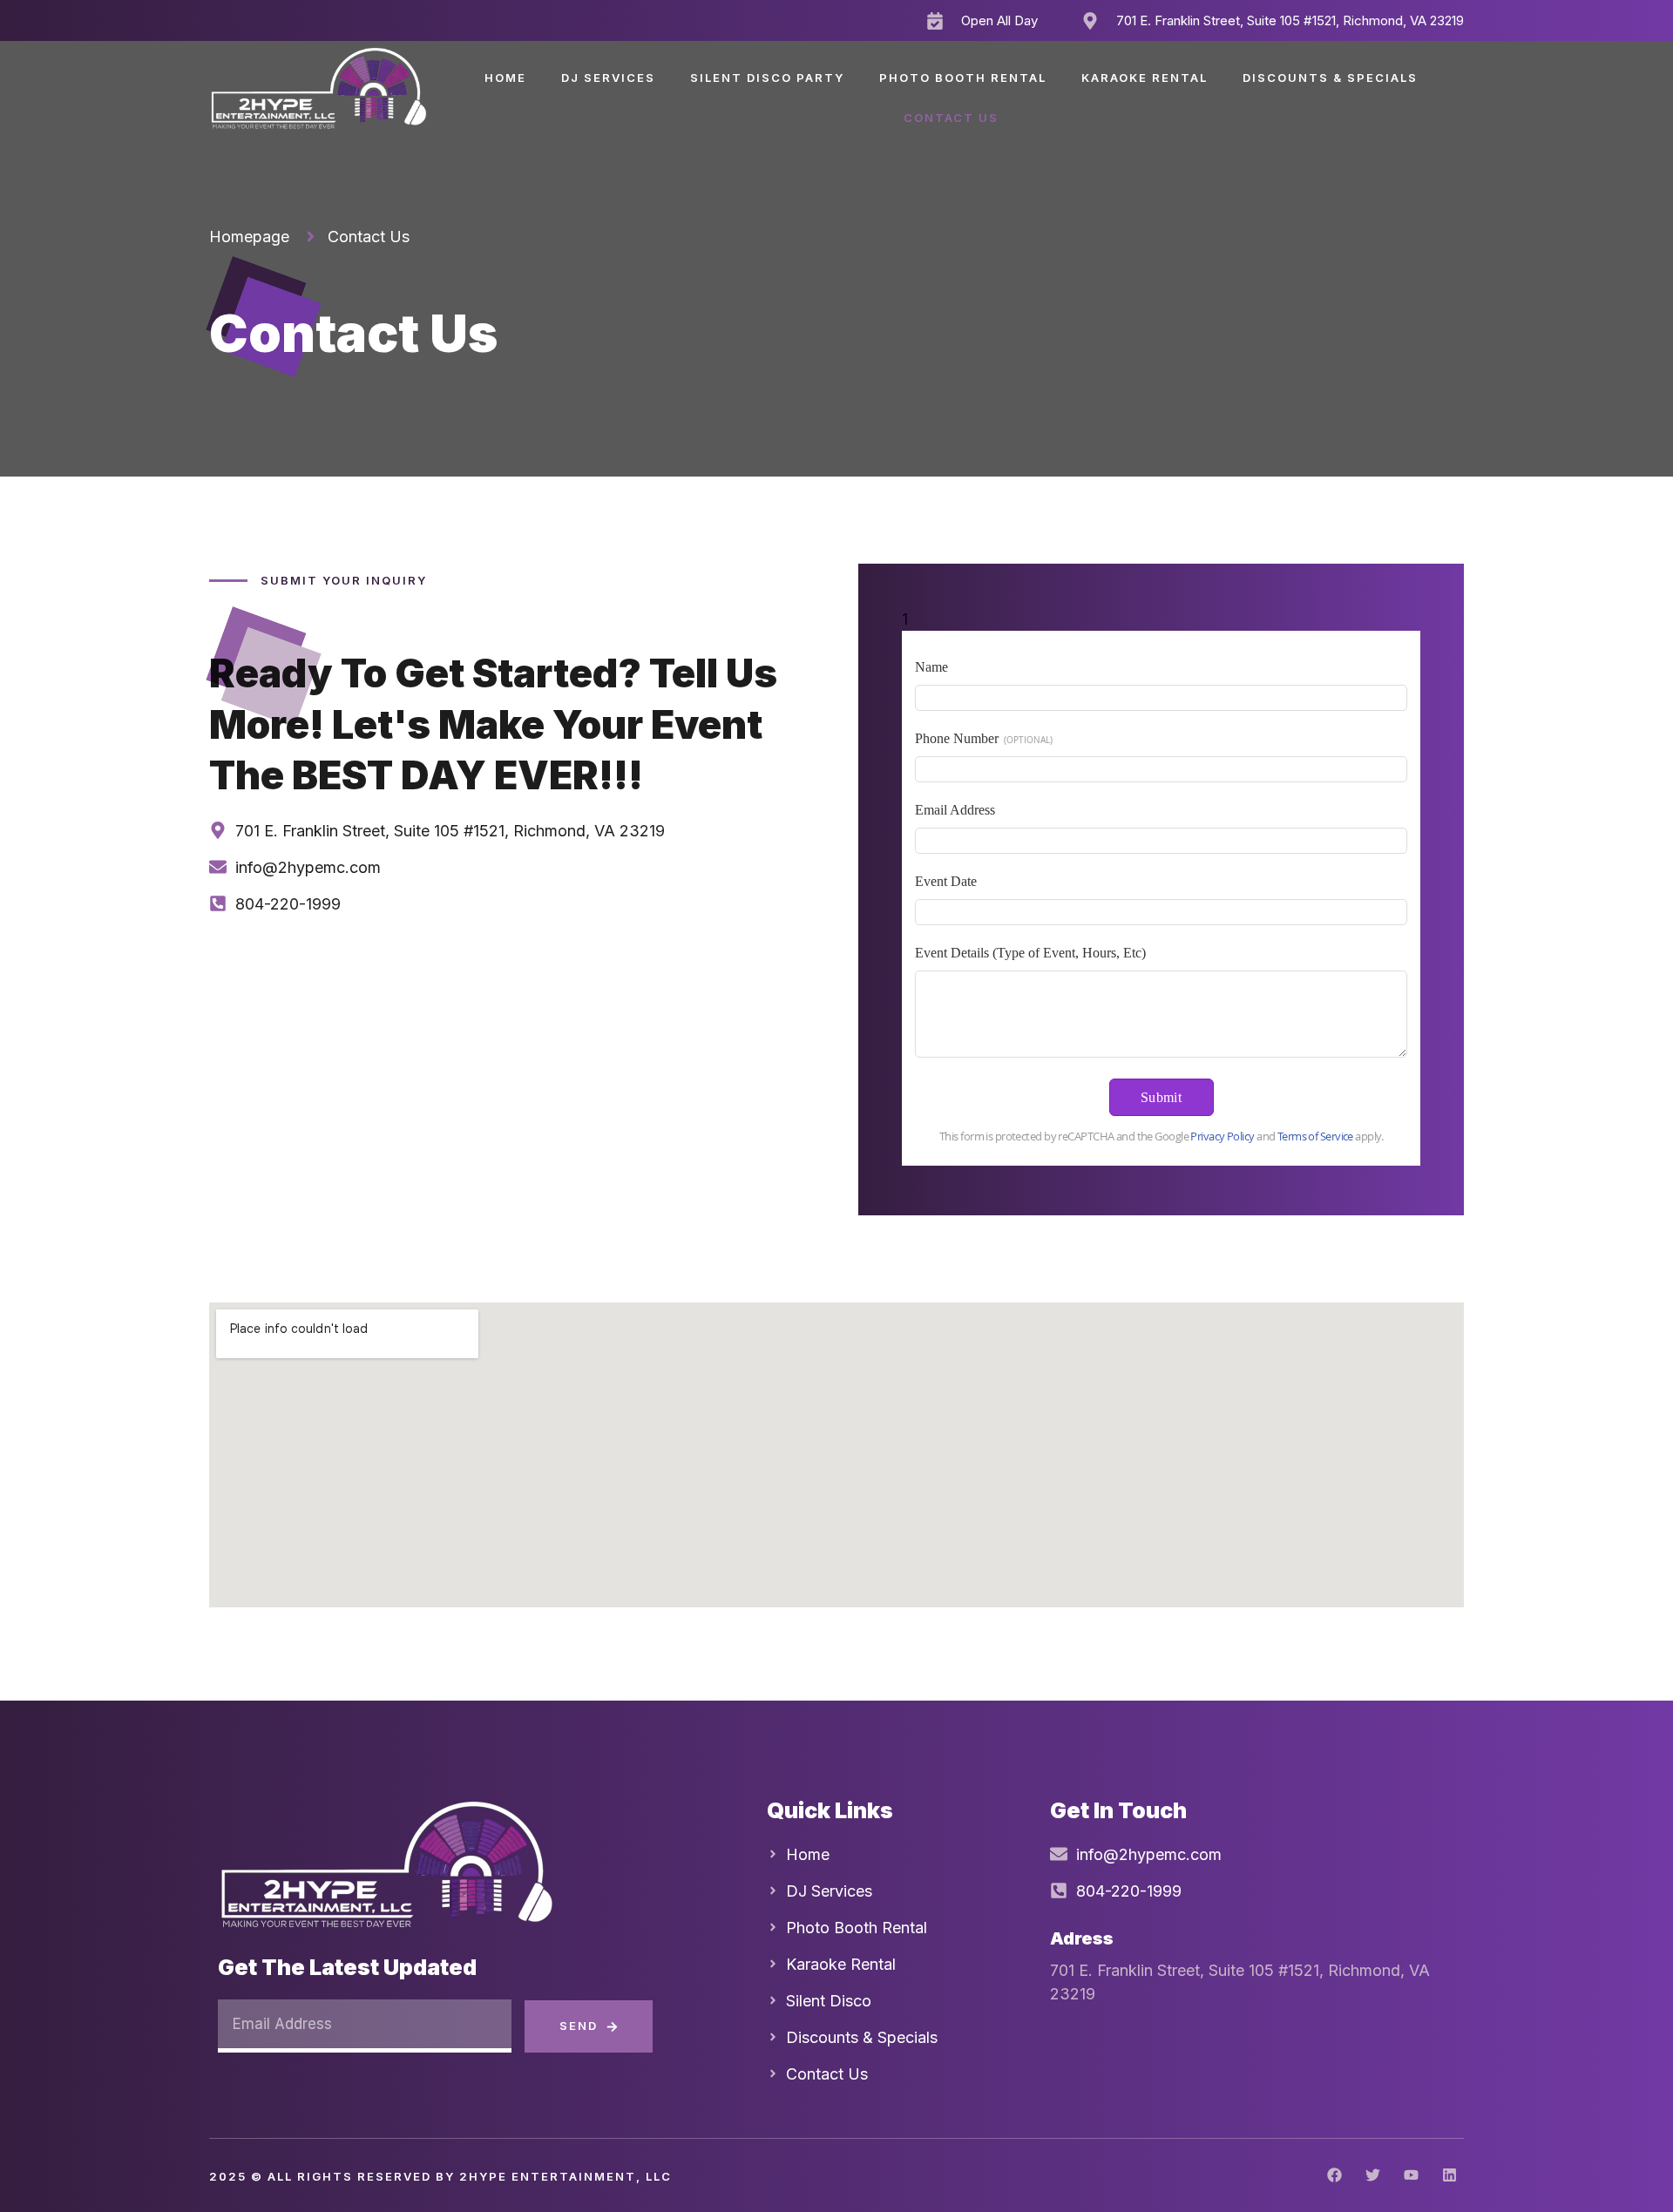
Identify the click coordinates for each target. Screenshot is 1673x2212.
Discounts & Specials (1330, 78)
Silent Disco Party (767, 78)
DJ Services (608, 78)
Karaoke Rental (1145, 78)
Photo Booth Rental (963, 78)
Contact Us (951, 118)
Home (505, 78)
